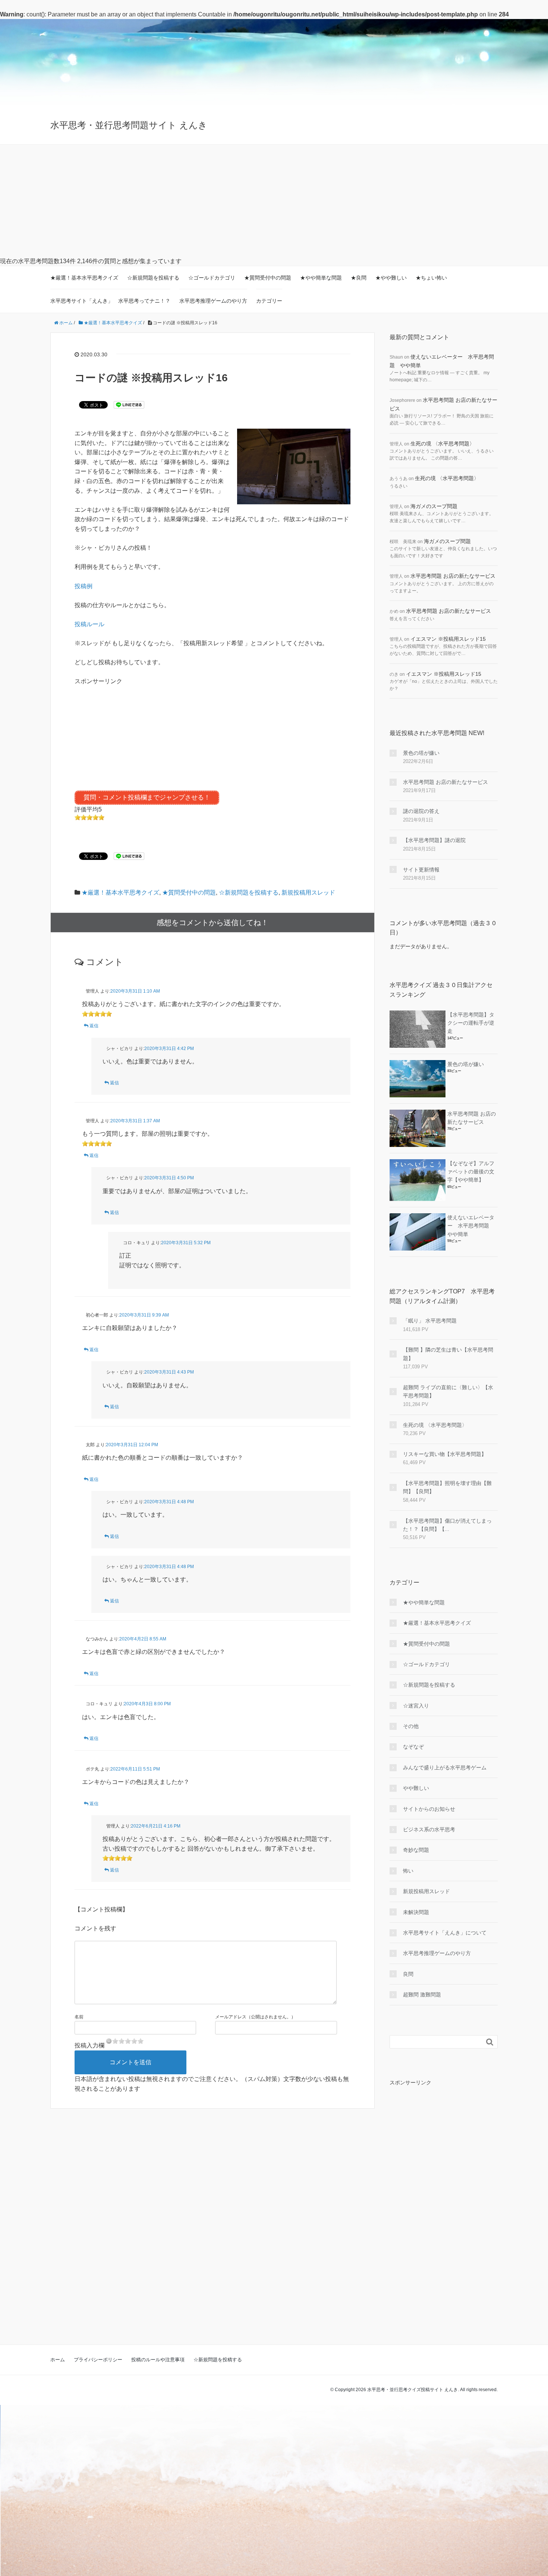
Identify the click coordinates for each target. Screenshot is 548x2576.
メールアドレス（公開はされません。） (255, 2017)
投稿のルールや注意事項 (158, 2360)
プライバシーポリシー (98, 2360)
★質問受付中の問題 (268, 278)
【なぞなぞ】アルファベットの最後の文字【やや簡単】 (471, 1172)
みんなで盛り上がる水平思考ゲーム (445, 1768)
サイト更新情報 (421, 870)
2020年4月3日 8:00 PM (147, 1704)
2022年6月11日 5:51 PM (135, 1769)
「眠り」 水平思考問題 (430, 1321)
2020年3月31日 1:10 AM (135, 991)
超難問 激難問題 (422, 1995)
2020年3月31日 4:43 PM (169, 1372)
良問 (408, 1974)
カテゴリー (269, 301)
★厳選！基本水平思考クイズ (84, 278)
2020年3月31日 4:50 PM (169, 1178)
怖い (408, 1871)
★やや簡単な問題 (321, 278)
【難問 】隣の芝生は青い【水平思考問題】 (448, 1354)
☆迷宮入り (416, 1706)
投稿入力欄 (89, 2045)
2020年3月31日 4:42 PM (169, 1049)
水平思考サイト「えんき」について (445, 1933)
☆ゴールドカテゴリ (212, 278)
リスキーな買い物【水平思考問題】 (445, 1454)
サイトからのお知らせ (429, 1809)
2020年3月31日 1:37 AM (135, 1121)
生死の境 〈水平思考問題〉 (443, 444)
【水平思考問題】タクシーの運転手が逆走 (471, 1023)
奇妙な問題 (416, 1850)
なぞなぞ (413, 1747)
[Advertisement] (274, 201)
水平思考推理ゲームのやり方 (213, 301)
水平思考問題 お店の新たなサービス (453, 576)
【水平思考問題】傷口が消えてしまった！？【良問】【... (447, 1525)
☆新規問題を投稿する (153, 278)
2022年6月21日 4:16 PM (156, 1826)
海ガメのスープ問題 (434, 506)
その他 (411, 1726)
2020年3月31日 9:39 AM (144, 1315)
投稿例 (84, 586)
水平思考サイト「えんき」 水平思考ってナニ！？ (110, 301)
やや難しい (416, 1788)
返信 (94, 1026)
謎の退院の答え (421, 811)
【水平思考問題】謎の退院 (434, 840)
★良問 (359, 278)
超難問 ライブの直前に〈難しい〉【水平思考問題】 (448, 1391)
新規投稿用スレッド (308, 893)
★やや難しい (391, 278)
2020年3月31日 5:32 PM (186, 1243)
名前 (79, 2017)
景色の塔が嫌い (421, 753)
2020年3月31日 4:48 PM (169, 1502)
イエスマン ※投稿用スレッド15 (448, 639)
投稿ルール (89, 624)
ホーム (58, 2360)
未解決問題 (416, 1912)
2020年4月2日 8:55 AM (143, 1639)
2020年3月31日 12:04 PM (132, 1445)
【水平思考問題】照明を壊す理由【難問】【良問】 (447, 1487)
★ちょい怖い (431, 278)
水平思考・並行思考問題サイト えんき (129, 125)
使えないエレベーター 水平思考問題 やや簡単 (471, 1226)
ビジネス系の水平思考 (429, 1829)
